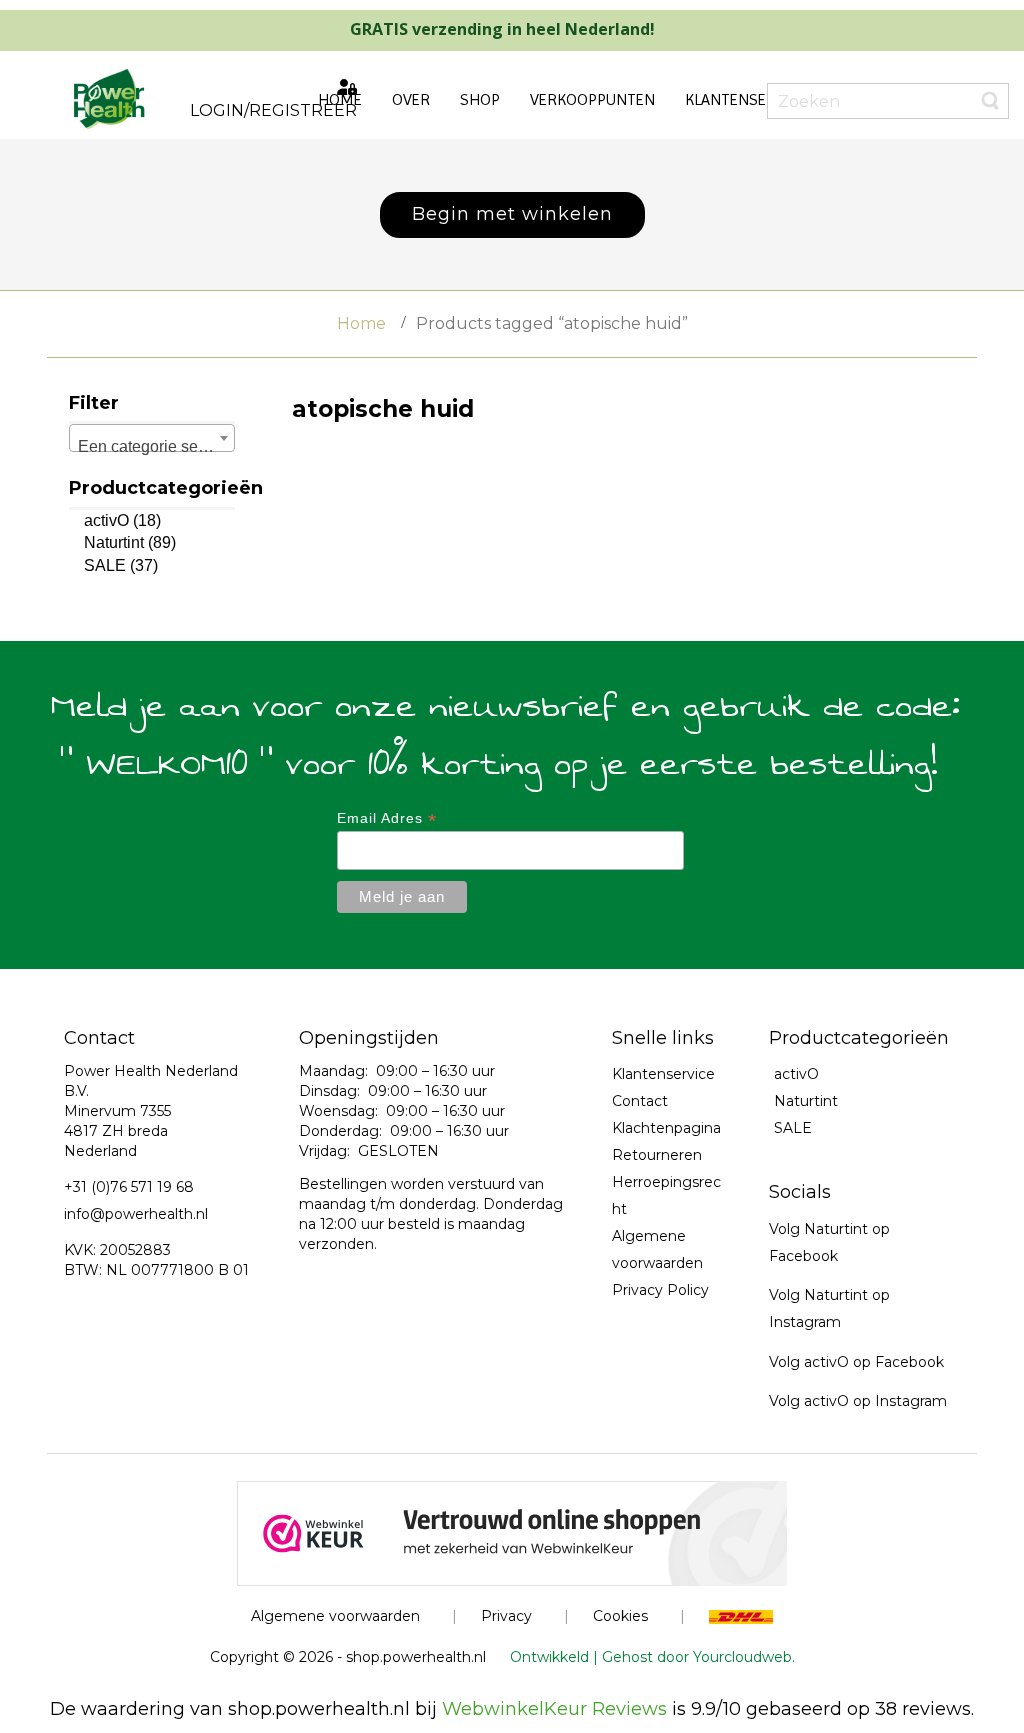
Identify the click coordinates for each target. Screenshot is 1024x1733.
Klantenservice (663, 1074)
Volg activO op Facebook (856, 1362)
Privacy (506, 1616)
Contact (640, 1101)
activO (106, 520)
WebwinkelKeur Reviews (554, 1709)
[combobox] (152, 438)
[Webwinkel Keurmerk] (512, 1532)
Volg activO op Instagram (858, 1401)
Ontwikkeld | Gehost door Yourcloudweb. (652, 1657)
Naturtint (114, 542)
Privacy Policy (660, 1290)
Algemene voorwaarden (335, 1616)
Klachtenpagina (666, 1128)
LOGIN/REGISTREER (273, 110)
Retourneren (657, 1155)
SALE (105, 565)
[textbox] (152, 447)
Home (361, 323)
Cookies (620, 1616)
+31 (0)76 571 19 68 (129, 1187)
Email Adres (387, 818)
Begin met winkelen (512, 214)
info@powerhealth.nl (136, 1214)
